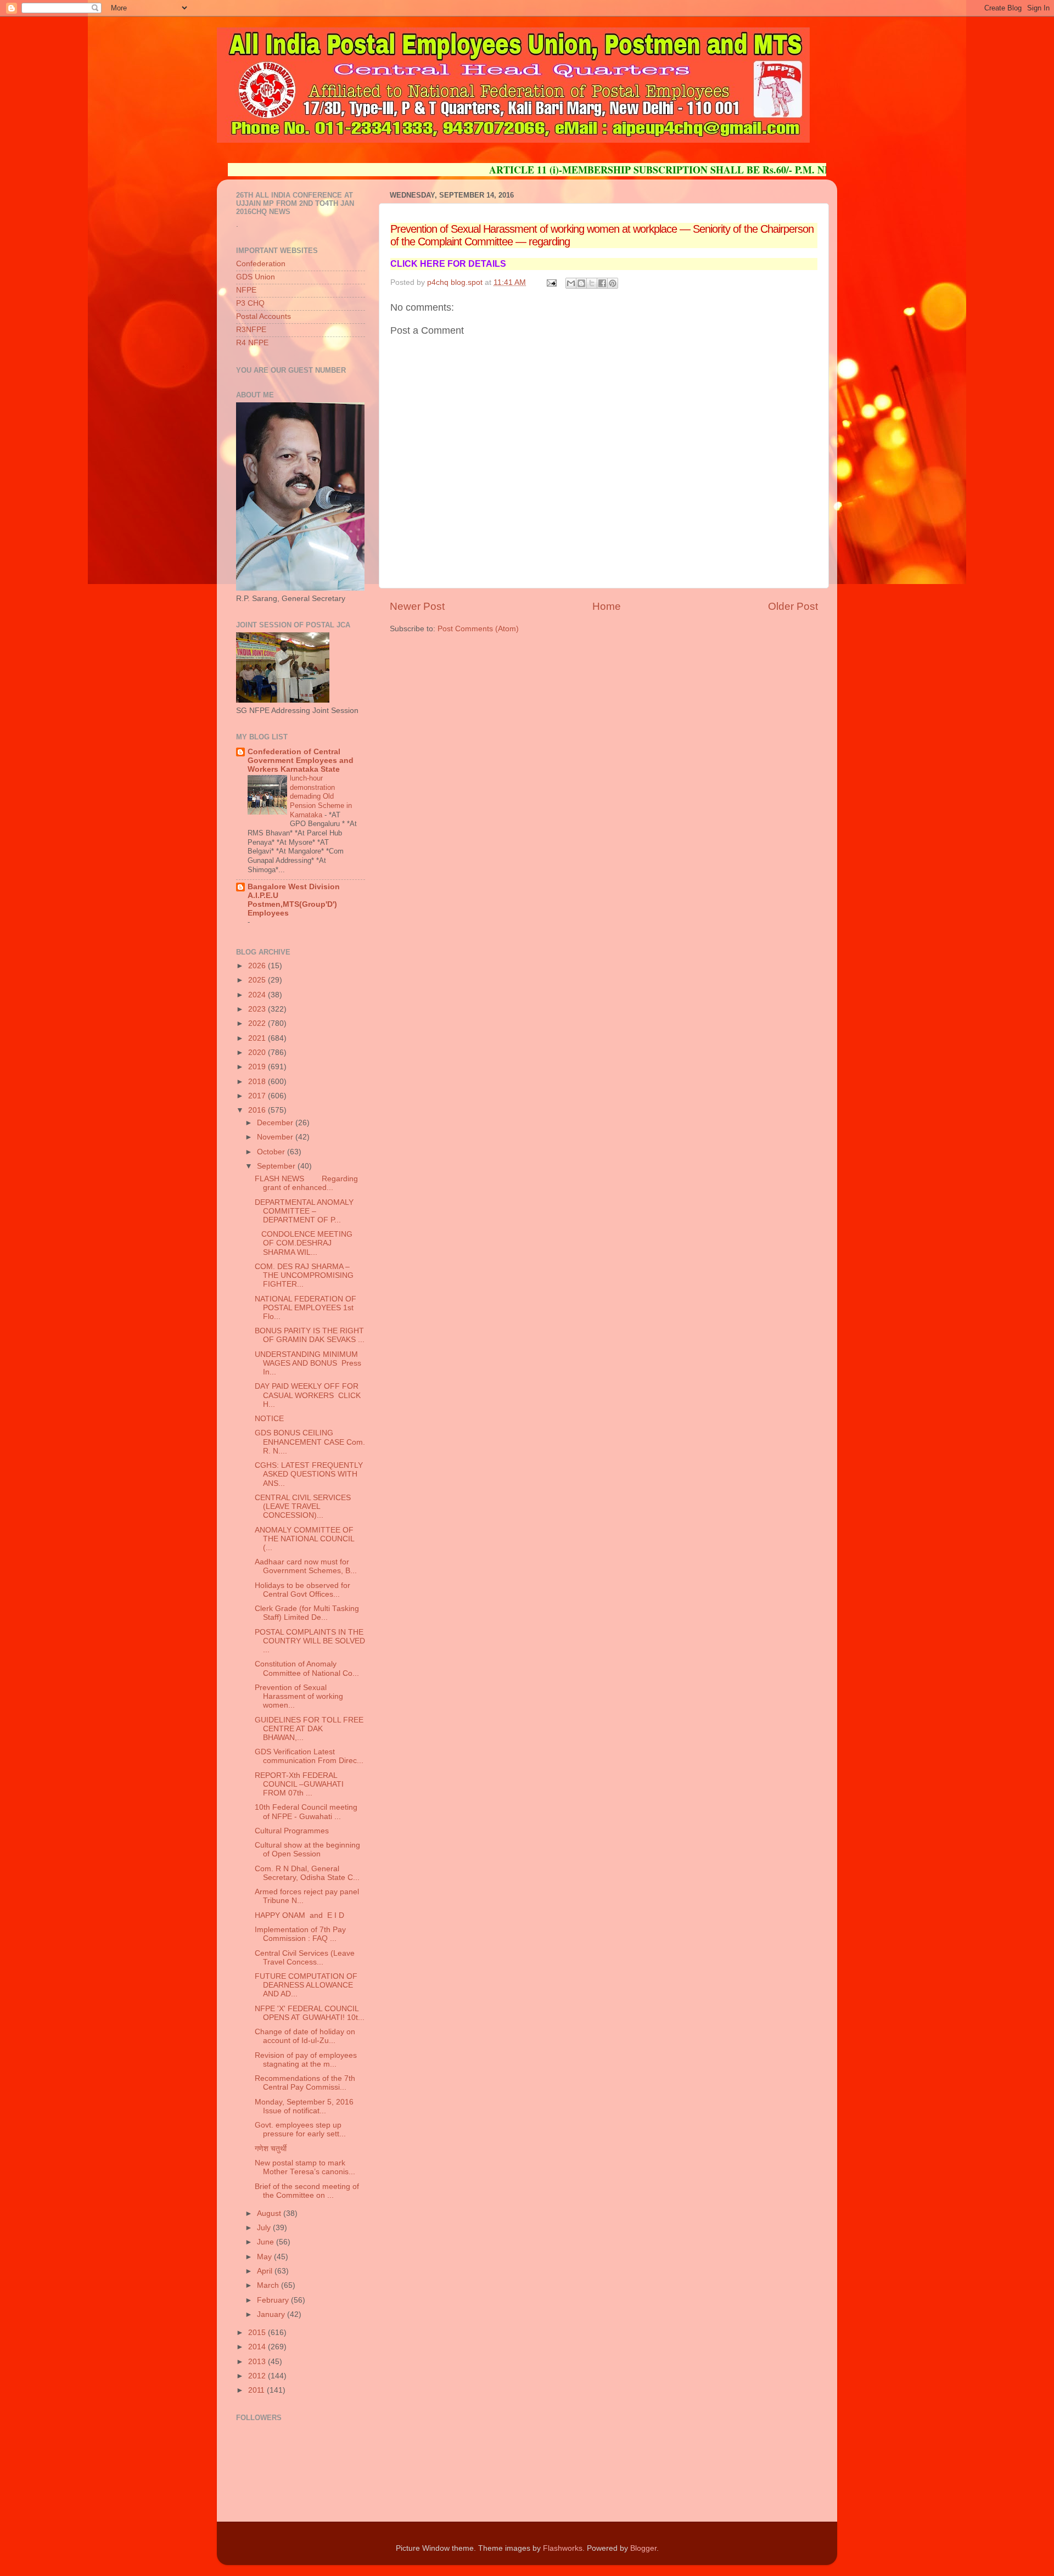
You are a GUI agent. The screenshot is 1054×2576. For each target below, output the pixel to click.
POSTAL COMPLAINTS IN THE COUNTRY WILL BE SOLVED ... (310, 1641)
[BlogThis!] (581, 283)
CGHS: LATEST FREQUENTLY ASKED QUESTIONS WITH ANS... (309, 1474)
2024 (258, 995)
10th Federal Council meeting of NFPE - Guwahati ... (306, 1812)
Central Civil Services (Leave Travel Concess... (305, 1958)
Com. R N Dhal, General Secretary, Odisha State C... (307, 1873)
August (270, 2213)
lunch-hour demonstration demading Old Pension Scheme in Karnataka (321, 796)
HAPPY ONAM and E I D (299, 1915)
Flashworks (563, 2548)
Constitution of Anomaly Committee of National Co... (307, 1668)
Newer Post (417, 606)
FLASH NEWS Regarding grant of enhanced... (306, 1183)
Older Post (793, 606)
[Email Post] (551, 282)
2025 (258, 980)
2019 (258, 1067)
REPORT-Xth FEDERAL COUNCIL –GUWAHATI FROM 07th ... (299, 1784)
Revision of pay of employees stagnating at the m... (306, 2060)
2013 (258, 2362)
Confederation (261, 264)
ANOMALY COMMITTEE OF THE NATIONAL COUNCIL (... (304, 1539)
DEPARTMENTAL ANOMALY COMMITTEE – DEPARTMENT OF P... (304, 1211)
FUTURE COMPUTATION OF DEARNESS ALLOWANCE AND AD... (306, 1985)
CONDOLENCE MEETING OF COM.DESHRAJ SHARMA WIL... (304, 1243)
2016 (258, 1110)
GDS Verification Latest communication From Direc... (309, 1756)
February (274, 2300)
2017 (258, 1096)
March (269, 2285)
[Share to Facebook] (602, 283)
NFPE (246, 290)
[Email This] (571, 283)
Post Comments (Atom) (478, 629)
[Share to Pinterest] (613, 283)
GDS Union (256, 277)
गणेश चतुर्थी (271, 2149)
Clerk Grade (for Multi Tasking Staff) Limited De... (307, 1613)
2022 (258, 1023)
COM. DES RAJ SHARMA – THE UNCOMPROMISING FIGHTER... (304, 1275)
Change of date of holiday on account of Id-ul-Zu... (305, 2036)
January (272, 2314)
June (267, 2242)
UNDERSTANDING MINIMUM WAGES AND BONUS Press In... (308, 1363)
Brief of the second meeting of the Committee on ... (307, 2191)
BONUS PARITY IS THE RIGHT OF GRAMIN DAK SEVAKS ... (310, 1335)
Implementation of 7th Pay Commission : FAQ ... (300, 1934)
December (276, 1123)
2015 (258, 2333)
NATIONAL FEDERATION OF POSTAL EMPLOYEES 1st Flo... (305, 1308)
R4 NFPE (252, 343)
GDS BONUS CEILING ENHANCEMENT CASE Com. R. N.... (310, 1442)
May (265, 2257)
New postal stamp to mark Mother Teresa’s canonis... (305, 2167)
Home (607, 606)
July (265, 2228)
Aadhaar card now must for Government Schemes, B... (306, 1566)
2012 (258, 2376)
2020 (258, 1053)
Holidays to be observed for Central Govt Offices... (302, 1590)
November (276, 1137)
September (277, 1166)
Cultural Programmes (292, 1831)
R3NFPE (251, 330)
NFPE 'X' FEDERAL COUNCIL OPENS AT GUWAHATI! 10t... (310, 2013)
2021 (258, 1038)
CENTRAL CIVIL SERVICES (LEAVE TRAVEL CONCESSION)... (303, 1506)
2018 (258, 1082)
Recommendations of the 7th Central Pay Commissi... (305, 2083)
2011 (257, 2390)
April (266, 2271)
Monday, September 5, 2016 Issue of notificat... (304, 2106)
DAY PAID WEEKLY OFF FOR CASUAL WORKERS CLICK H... (308, 1395)
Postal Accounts (263, 316)
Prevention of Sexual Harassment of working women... (299, 1696)
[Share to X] (592, 283)
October (272, 1152)
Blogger (643, 2548)
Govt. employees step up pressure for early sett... (300, 2129)
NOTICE (284, 1419)
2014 (258, 2347)
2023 (258, 1009)
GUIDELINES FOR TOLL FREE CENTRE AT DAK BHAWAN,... (309, 1729)
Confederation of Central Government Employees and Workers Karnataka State (301, 761)
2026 (258, 966)
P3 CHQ (250, 303)
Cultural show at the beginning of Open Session (307, 1850)
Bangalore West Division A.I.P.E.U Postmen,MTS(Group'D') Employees (294, 900)
